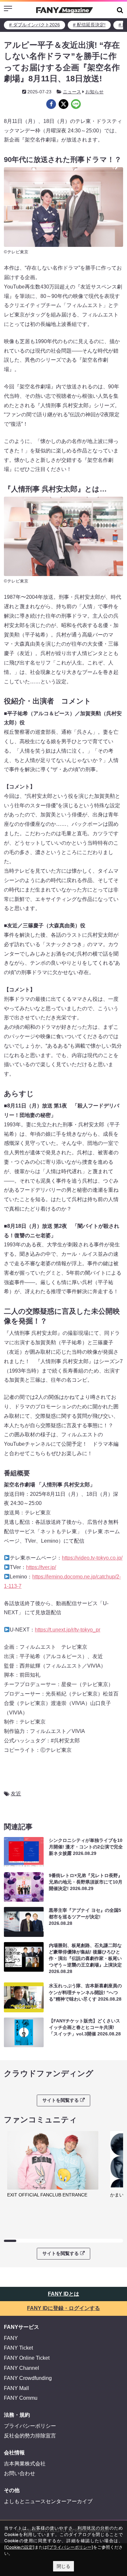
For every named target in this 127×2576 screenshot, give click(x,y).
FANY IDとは (63, 2294)
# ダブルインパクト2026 (35, 25)
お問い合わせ (20, 2473)
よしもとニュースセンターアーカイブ (48, 2501)
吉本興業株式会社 (25, 2464)
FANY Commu (21, 2398)
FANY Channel (21, 2368)
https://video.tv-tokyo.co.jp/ (92, 1558)
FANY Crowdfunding (28, 2378)
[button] (120, 10)
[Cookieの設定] (19, 2547)
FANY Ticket (18, 2348)
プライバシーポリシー (30, 2426)
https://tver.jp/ (41, 1567)
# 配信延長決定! (89, 25)
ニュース (72, 92)
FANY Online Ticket (27, 2358)
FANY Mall (16, 2388)
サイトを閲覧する (61, 2100)
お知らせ (94, 92)
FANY (11, 2338)
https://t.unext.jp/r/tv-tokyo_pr (68, 1630)
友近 (16, 1794)
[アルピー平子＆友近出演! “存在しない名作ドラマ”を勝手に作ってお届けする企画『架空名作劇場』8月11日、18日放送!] (51, 104)
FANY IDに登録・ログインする (63, 2308)
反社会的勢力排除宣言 (30, 2436)
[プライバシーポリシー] (70, 2547)
